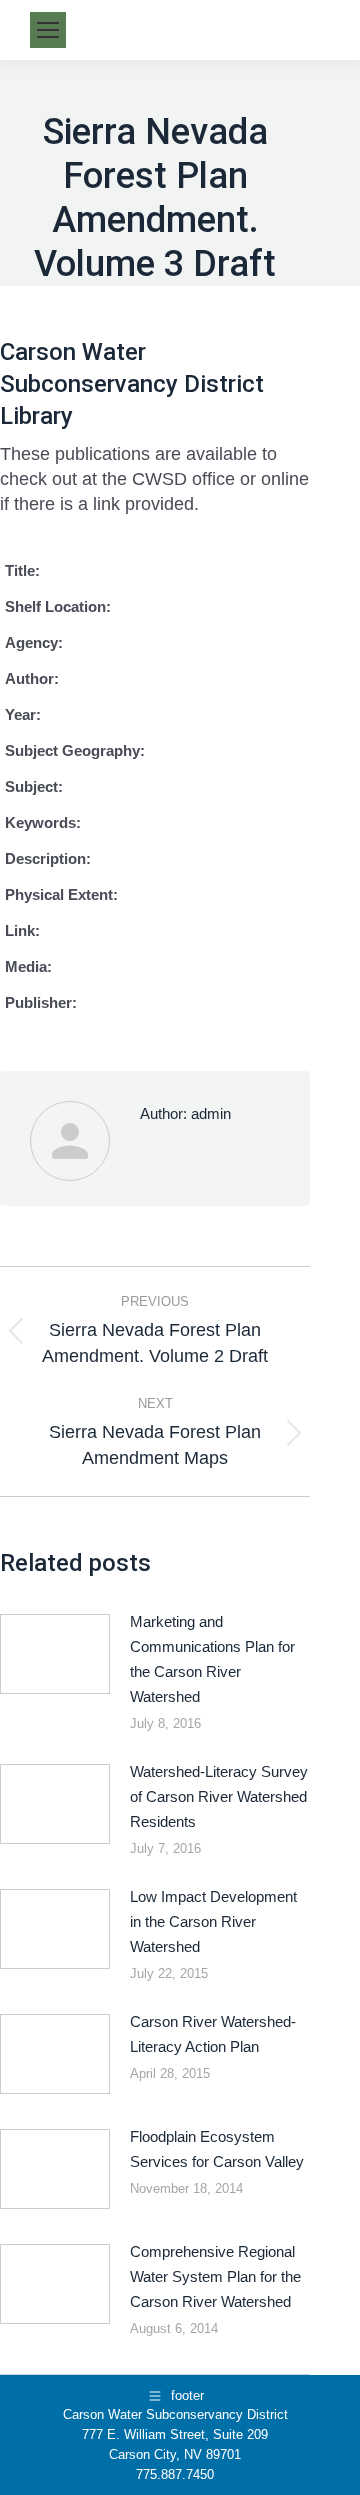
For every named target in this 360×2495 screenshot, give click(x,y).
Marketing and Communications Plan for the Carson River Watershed (212, 1659)
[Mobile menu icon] (48, 30)
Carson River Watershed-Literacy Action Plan (213, 2034)
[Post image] (55, 1654)
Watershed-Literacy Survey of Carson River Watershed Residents (219, 1796)
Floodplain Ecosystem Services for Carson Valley (217, 2149)
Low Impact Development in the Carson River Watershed (213, 1921)
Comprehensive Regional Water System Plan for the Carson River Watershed (215, 2276)
